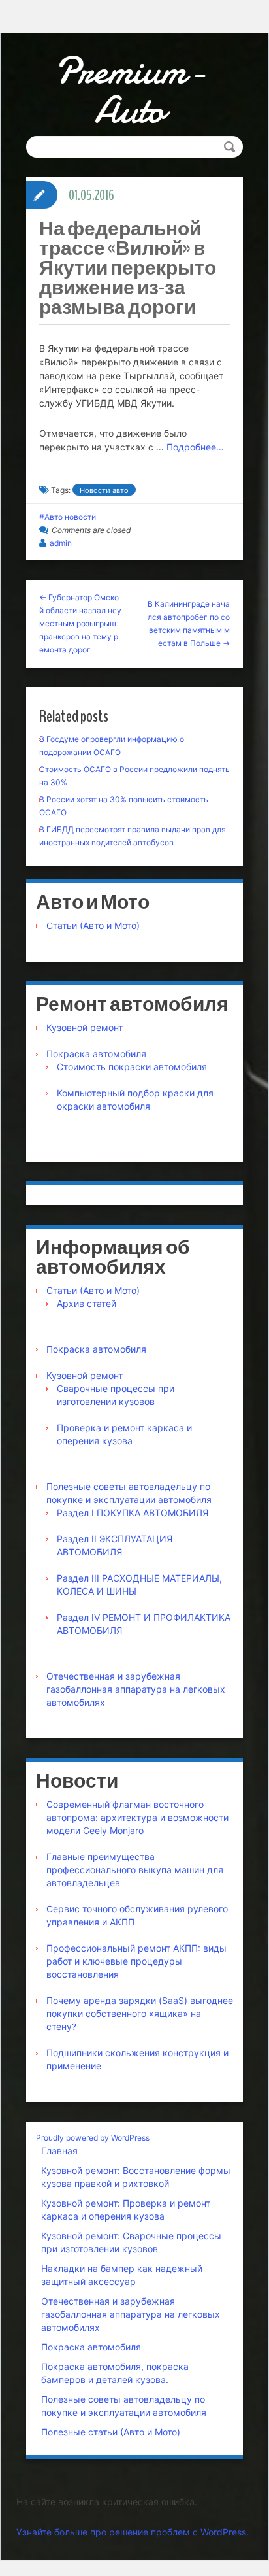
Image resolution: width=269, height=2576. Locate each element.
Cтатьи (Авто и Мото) (93, 925)
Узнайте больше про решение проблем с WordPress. (133, 2532)
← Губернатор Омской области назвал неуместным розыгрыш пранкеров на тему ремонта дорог (80, 623)
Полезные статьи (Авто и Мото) (111, 2432)
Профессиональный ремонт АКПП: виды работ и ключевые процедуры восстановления (136, 1961)
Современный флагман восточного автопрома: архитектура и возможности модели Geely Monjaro (137, 1817)
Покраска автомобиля (96, 1054)
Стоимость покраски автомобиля (132, 1067)
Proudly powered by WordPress (93, 2138)
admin (61, 543)
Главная (59, 2151)
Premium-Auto (130, 90)
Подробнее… (195, 447)
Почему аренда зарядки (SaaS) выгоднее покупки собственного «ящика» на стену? (140, 2013)
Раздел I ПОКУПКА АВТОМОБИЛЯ (133, 1513)
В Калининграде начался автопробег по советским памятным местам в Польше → (189, 623)
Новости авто (104, 490)
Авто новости (70, 517)
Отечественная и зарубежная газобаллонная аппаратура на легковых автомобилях (136, 1689)
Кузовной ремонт (85, 1027)
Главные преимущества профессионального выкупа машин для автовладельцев (135, 1870)
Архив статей (87, 1303)
